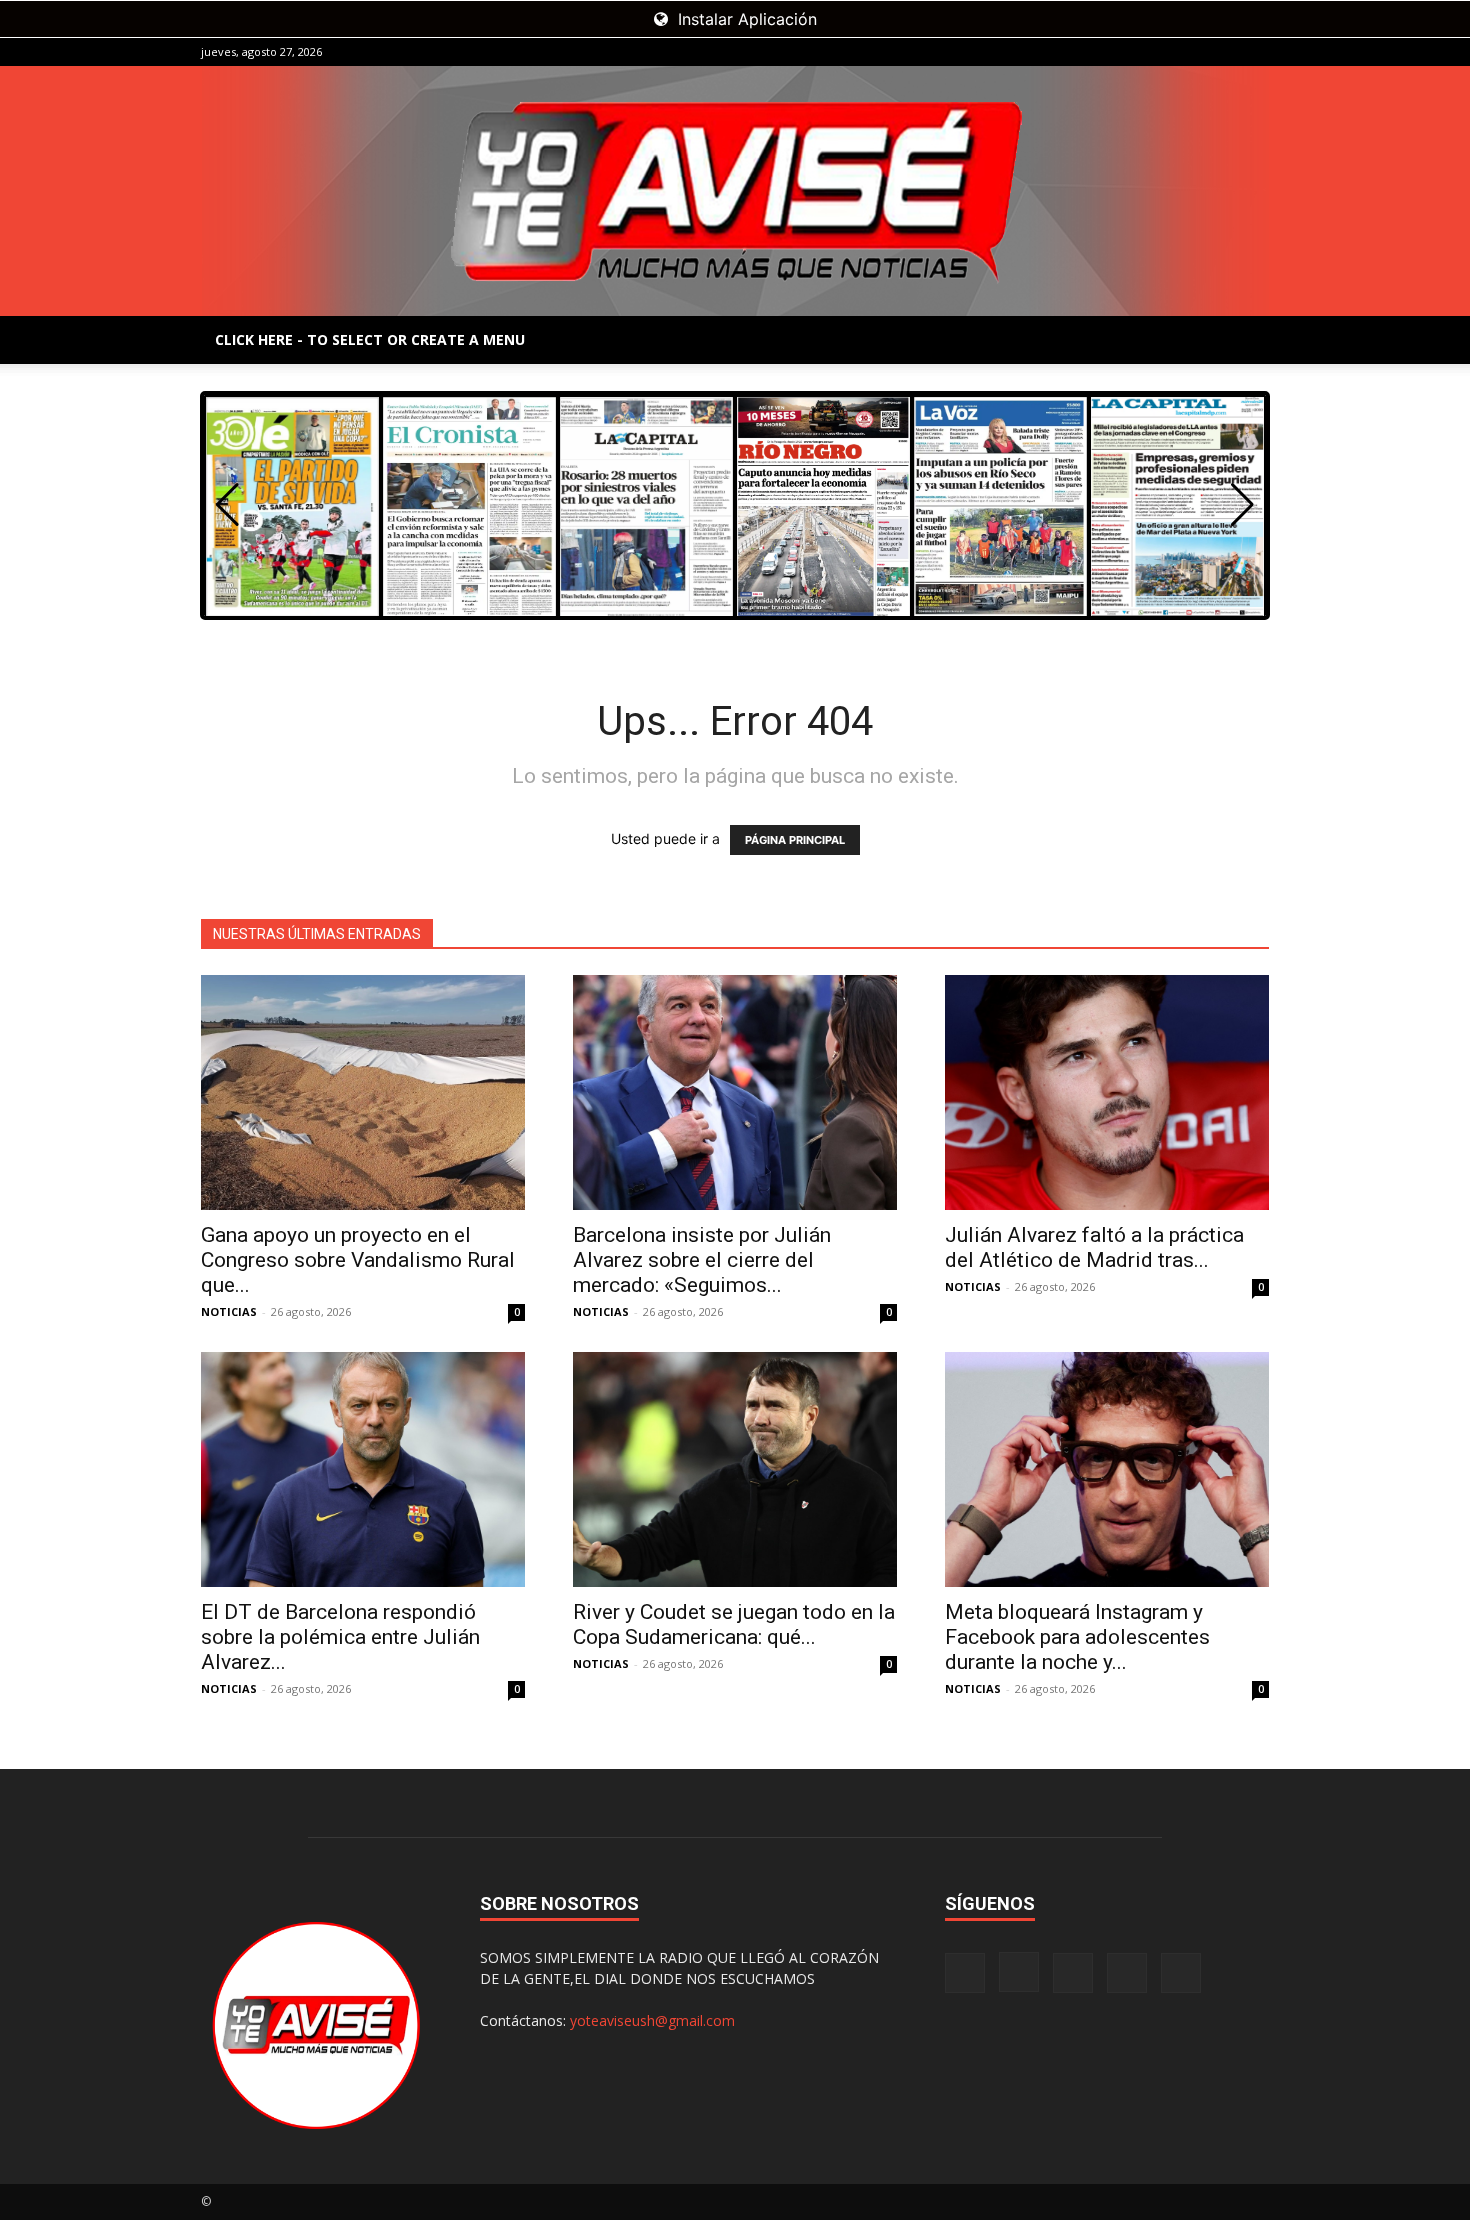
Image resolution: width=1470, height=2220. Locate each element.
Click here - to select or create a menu (370, 339)
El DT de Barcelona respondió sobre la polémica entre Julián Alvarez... (340, 1637)
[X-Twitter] (1221, 52)
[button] (1242, 505)
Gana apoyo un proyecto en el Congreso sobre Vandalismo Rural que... (358, 1260)
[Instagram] (1155, 52)
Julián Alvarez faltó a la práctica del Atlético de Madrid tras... (1094, 1247)
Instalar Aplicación (745, 19)
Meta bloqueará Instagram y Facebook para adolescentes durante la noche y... (1077, 1637)
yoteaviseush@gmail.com (652, 2020)
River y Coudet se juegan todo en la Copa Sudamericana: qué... (734, 1624)
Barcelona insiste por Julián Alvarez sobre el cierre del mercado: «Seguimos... (702, 1260)
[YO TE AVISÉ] (735, 191)
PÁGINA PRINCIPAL (795, 840)
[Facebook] (1122, 52)
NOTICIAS (229, 1311)
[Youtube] (1254, 52)
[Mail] (1188, 52)
